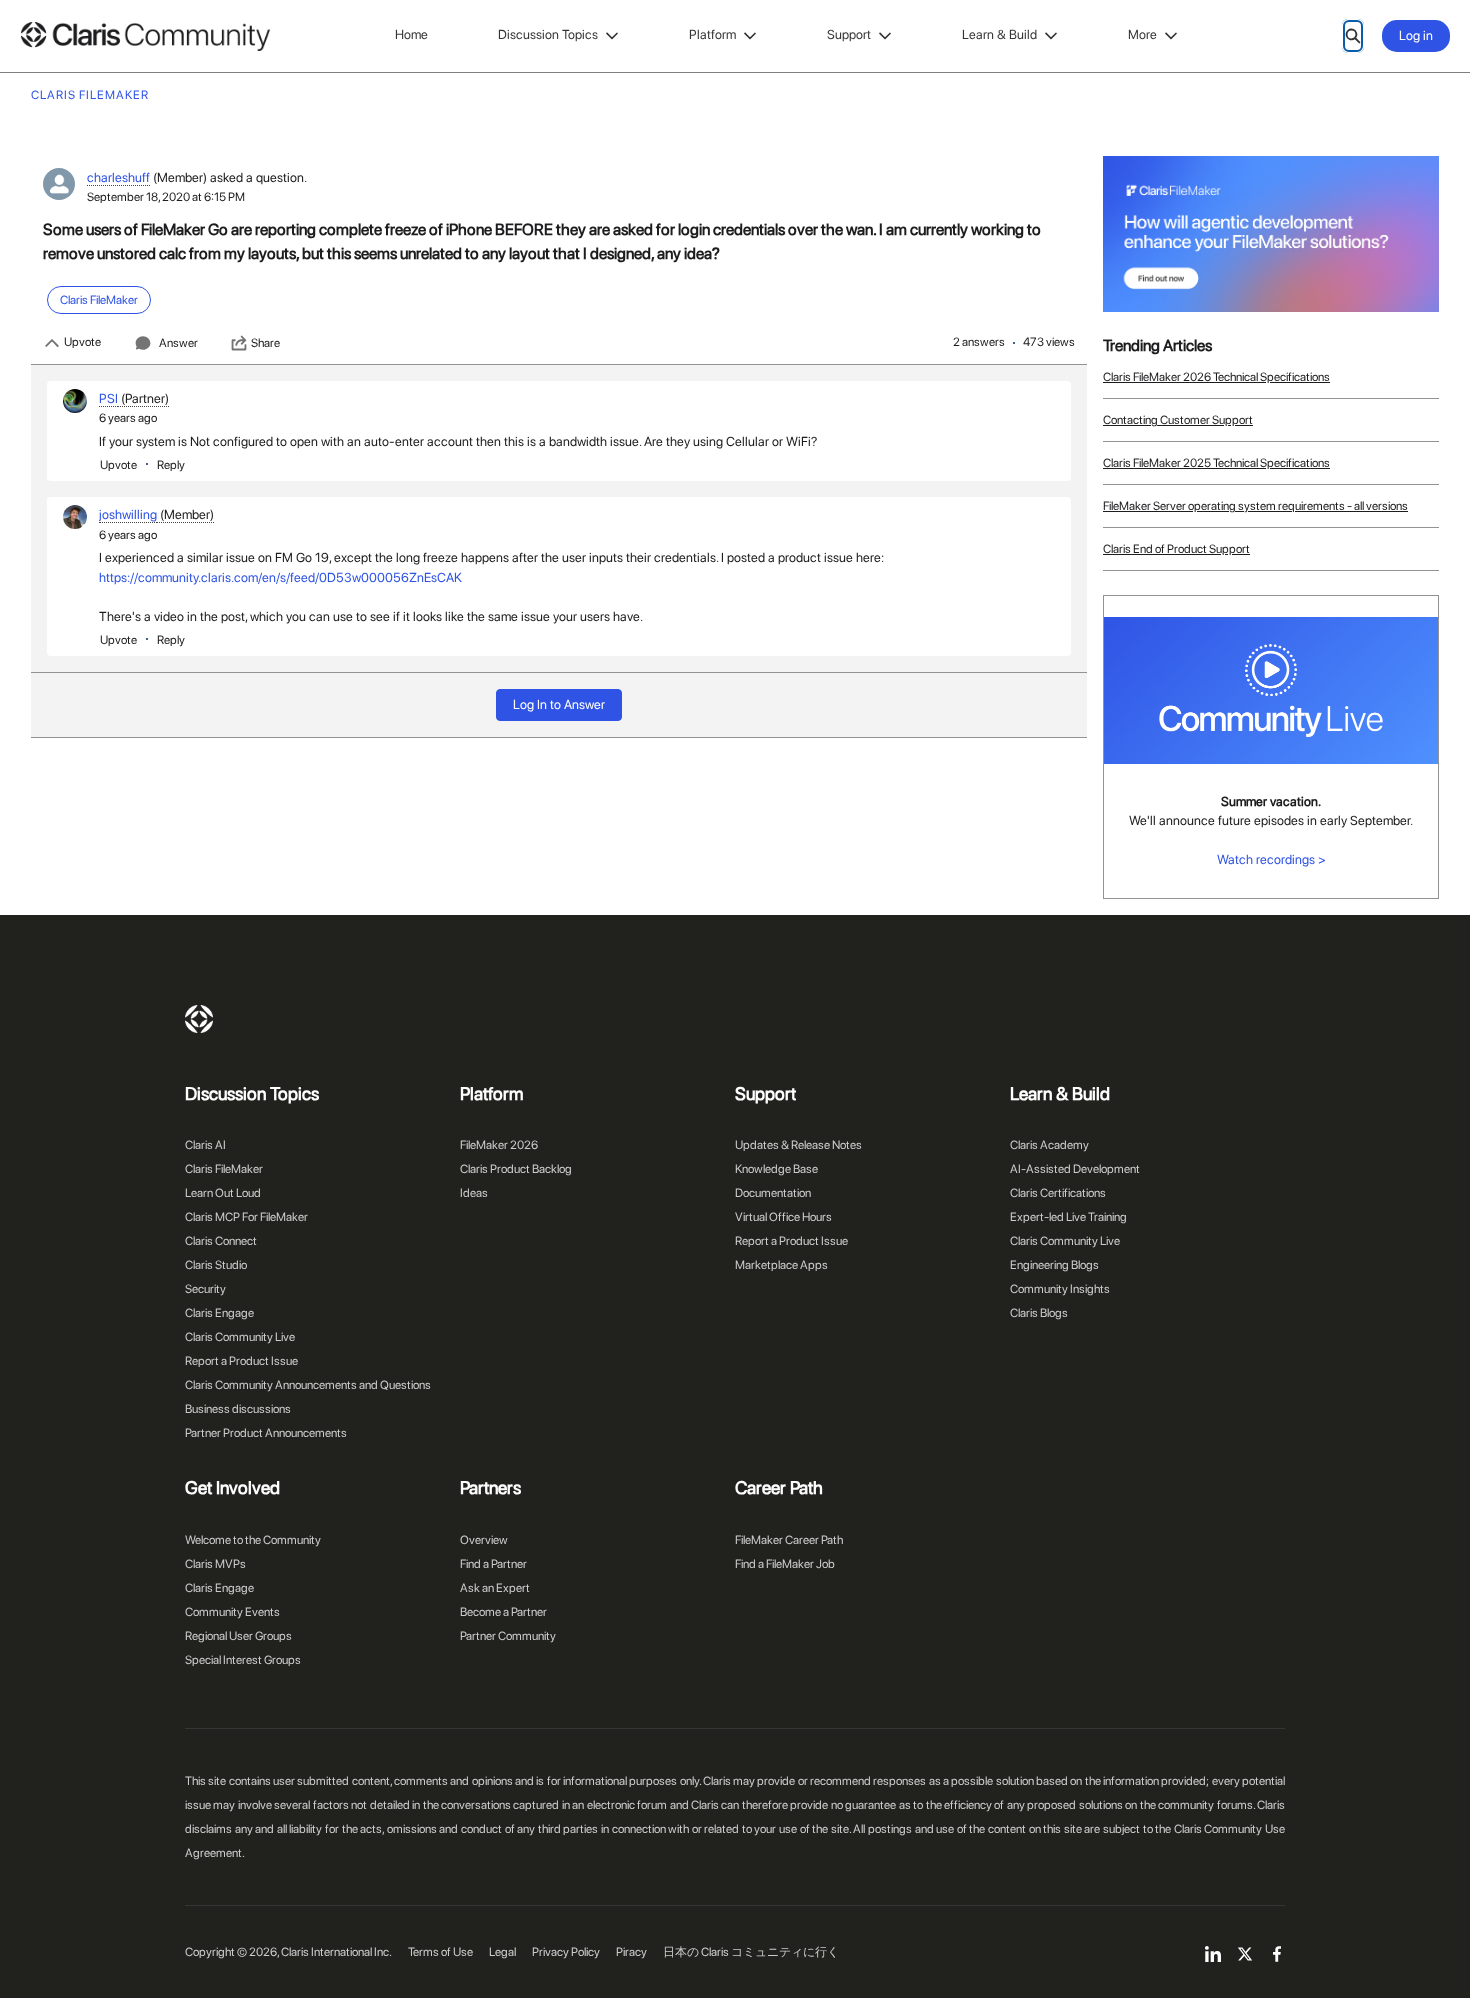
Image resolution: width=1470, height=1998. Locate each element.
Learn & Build (999, 34)
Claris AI (205, 1145)
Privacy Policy (566, 1952)
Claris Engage (219, 1313)
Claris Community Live (240, 1337)
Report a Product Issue (241, 1361)
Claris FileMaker (224, 1169)
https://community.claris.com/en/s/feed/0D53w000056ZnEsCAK (280, 577)
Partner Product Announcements (266, 1433)
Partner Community (508, 1636)
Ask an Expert (495, 1588)
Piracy (631, 1952)
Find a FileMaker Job (785, 1564)
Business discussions (238, 1409)
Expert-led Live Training (1068, 1217)
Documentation (773, 1193)
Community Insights (1060, 1289)
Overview (484, 1540)
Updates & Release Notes (798, 1145)
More (1142, 34)
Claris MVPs (215, 1564)
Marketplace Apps (781, 1265)
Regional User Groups (238, 1636)
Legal (502, 1952)
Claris (199, 1019)
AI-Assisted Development (1075, 1169)
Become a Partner (503, 1612)
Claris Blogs (1039, 1313)
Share (265, 343)
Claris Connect (221, 1241)
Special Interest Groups (243, 1660)
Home (411, 34)
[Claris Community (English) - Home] (145, 36)
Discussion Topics (548, 34)
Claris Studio (216, 1265)
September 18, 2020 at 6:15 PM (166, 197)
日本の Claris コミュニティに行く (751, 1952)
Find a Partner (493, 1564)
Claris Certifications (1058, 1193)
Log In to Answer (559, 704)
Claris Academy (1049, 1145)
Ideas (474, 1193)
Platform (712, 34)
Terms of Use (440, 1952)
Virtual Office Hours (783, 1217)
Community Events (232, 1612)
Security (205, 1289)
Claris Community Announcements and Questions (308, 1385)
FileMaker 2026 (499, 1145)
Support (849, 34)
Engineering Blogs (1054, 1265)
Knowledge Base (776, 1169)
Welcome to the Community (253, 1540)
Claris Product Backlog (516, 1169)
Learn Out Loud (223, 1193)
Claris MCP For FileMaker (246, 1217)
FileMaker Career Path (789, 1540)
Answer (178, 343)
